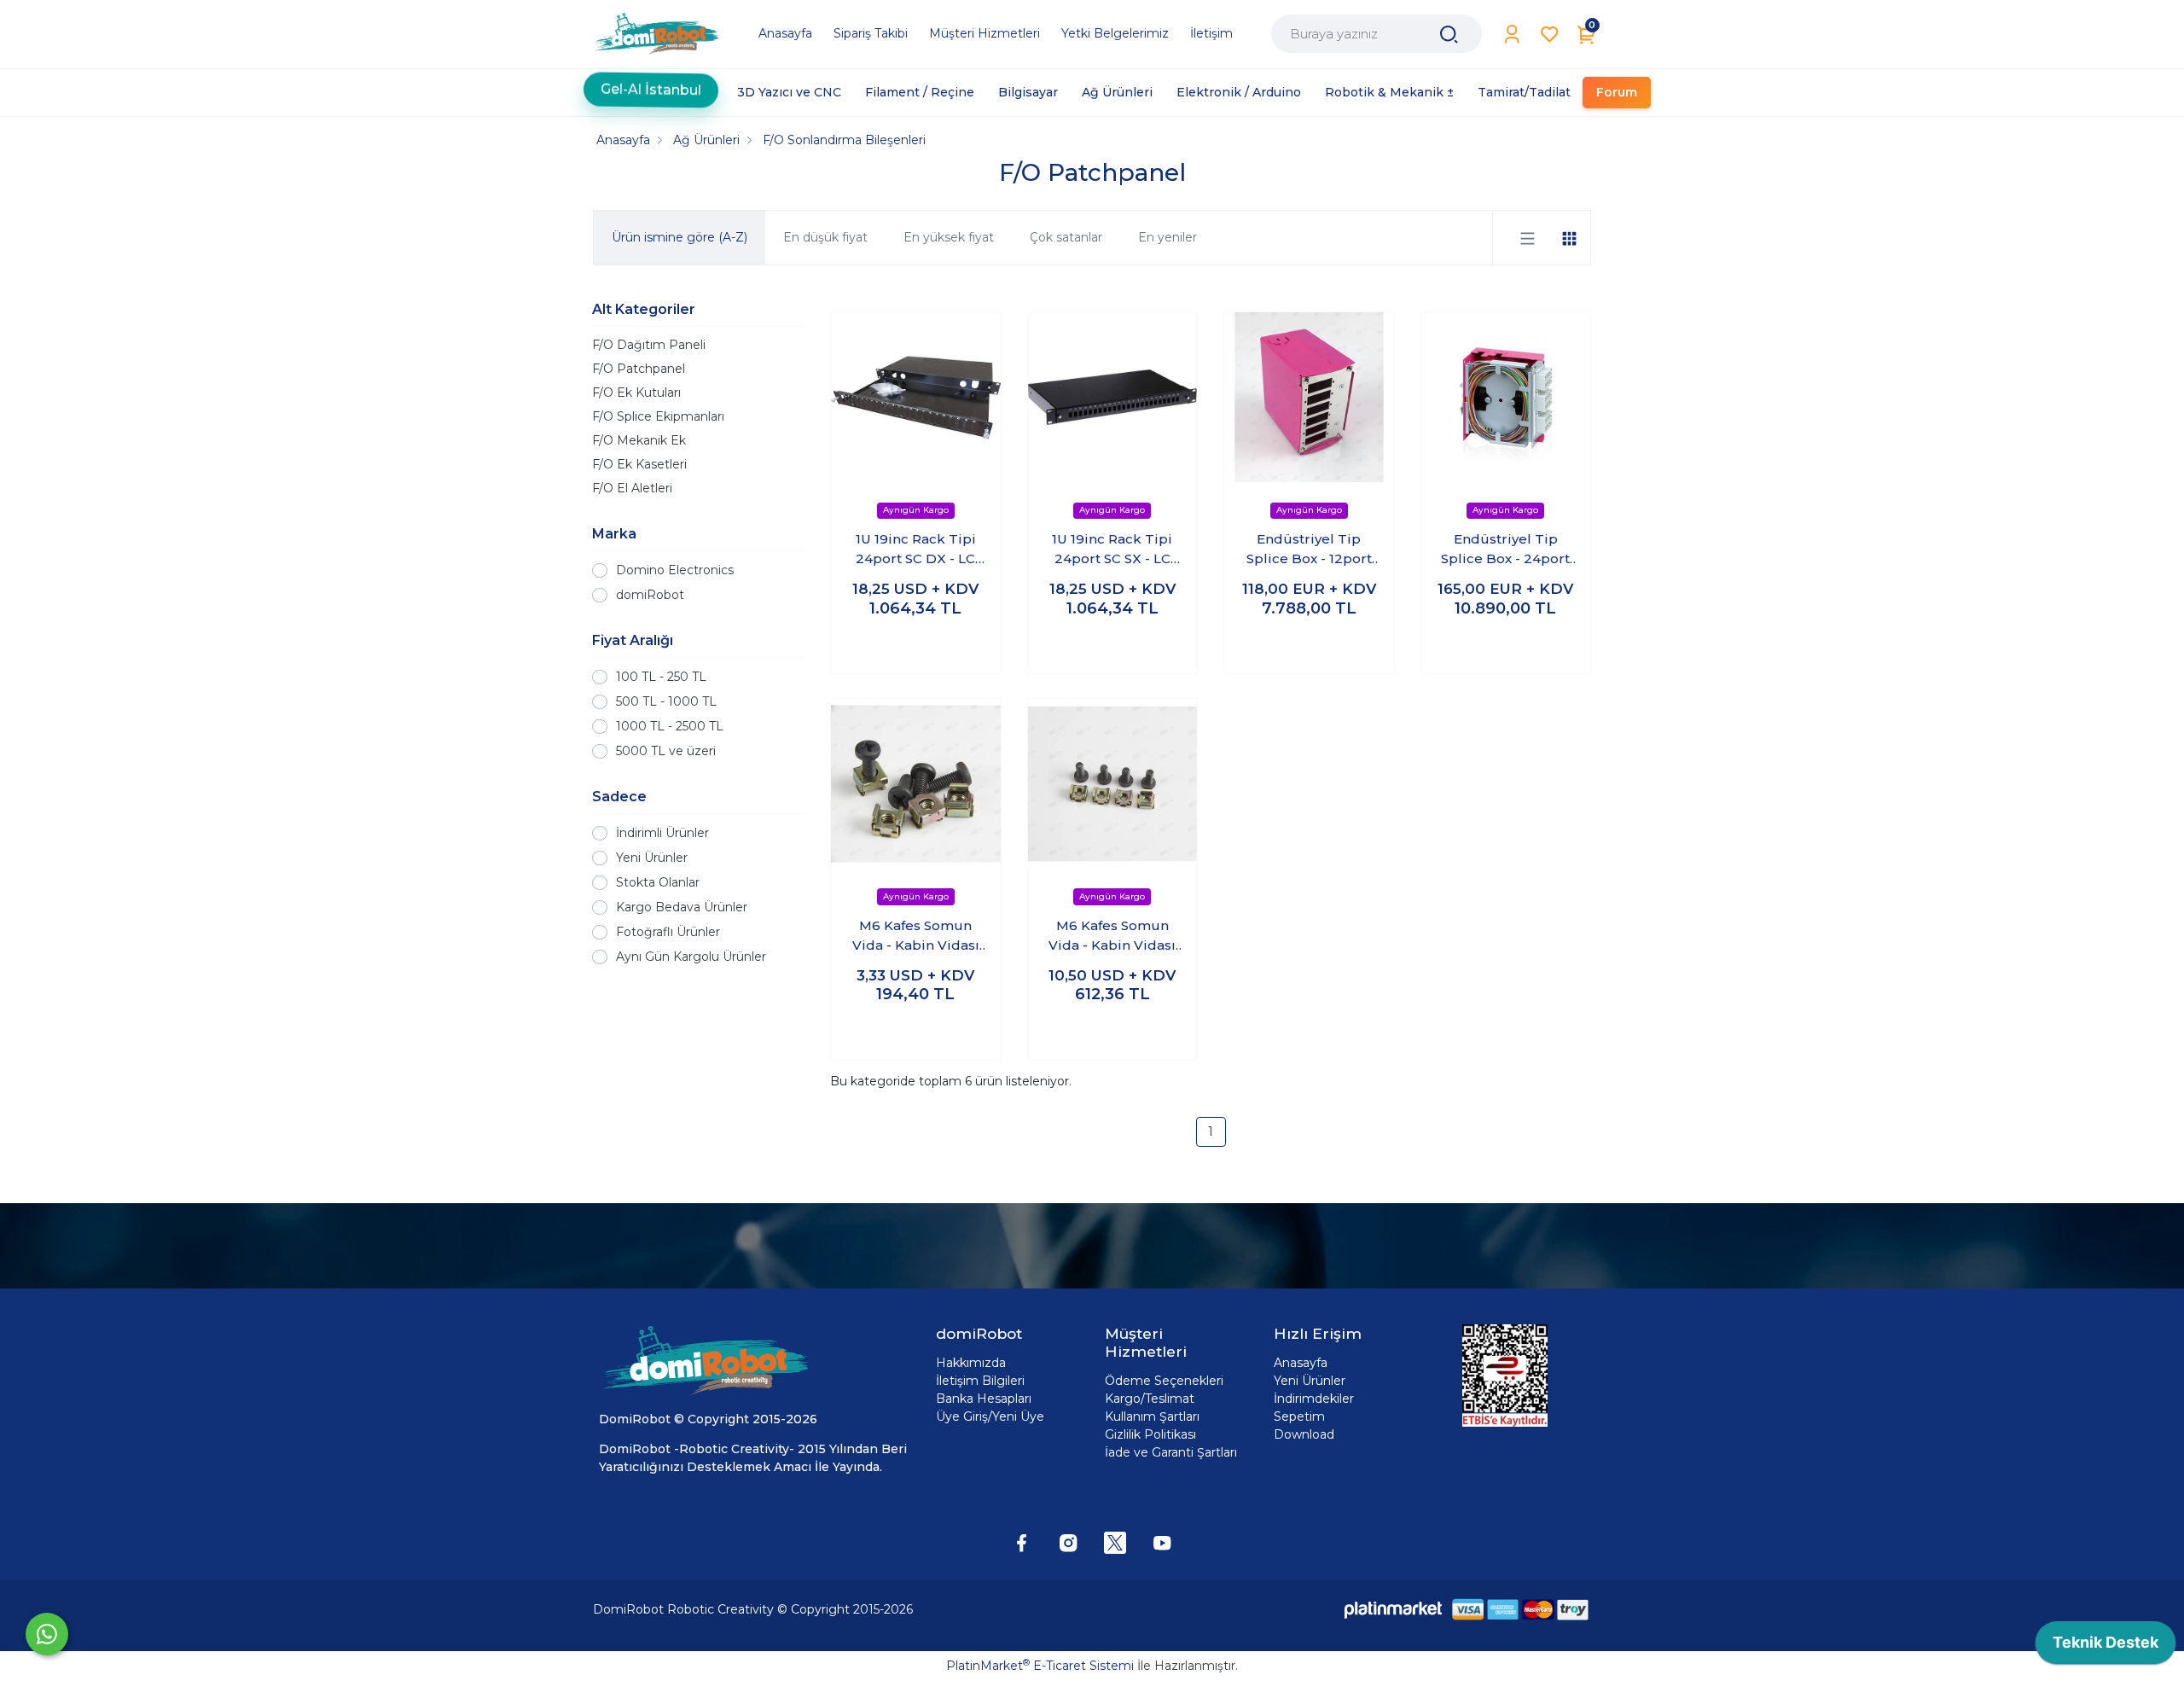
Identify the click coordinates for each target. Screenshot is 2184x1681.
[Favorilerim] (1550, 35)
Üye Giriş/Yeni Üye (990, 1416)
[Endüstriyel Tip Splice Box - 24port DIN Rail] (1506, 397)
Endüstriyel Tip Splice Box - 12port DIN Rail (1309, 550)
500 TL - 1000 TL (666, 701)
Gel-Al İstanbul (651, 84)
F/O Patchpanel (639, 369)
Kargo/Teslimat (1150, 1399)
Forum (1617, 92)
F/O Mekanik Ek (639, 440)
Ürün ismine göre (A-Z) (680, 237)
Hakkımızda (971, 1363)
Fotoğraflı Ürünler (668, 932)
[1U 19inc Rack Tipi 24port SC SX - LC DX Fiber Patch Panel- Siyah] (1113, 397)
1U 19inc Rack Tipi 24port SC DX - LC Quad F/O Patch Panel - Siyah (916, 550)
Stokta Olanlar (658, 882)
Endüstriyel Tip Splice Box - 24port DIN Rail (1505, 550)
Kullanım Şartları (1152, 1416)
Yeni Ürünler (652, 858)
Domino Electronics (675, 570)
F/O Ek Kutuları (636, 393)
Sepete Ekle (916, 643)
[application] (2106, 1647)
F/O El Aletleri (632, 488)
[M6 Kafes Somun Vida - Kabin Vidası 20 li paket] (916, 784)
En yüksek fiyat (949, 237)
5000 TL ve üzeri (666, 751)
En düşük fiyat (825, 237)
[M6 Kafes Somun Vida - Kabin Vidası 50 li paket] (1113, 784)
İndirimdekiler (1314, 1399)
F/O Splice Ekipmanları (658, 416)
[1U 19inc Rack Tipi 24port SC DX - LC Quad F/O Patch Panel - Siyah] (916, 397)
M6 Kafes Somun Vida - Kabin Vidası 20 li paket (916, 936)
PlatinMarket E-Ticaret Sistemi (1040, 1666)
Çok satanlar (1066, 237)
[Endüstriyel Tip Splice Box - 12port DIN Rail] (1309, 397)
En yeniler (1168, 237)
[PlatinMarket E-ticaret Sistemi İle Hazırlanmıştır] (1393, 1610)
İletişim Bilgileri (980, 1381)
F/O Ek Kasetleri (639, 464)
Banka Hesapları (984, 1399)
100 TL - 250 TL (661, 677)
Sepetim (1299, 1416)
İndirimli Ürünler (662, 833)
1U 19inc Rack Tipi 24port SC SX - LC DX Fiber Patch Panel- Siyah (1112, 550)
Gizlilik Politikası (1150, 1434)
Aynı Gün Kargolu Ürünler (691, 957)
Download (1304, 1434)
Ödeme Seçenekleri (1164, 1381)
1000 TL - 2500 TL (670, 726)
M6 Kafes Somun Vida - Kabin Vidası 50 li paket (1112, 936)
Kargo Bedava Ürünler (682, 907)
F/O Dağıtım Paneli (649, 345)
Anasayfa (1301, 1363)
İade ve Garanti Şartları (1171, 1452)
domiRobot (650, 595)
